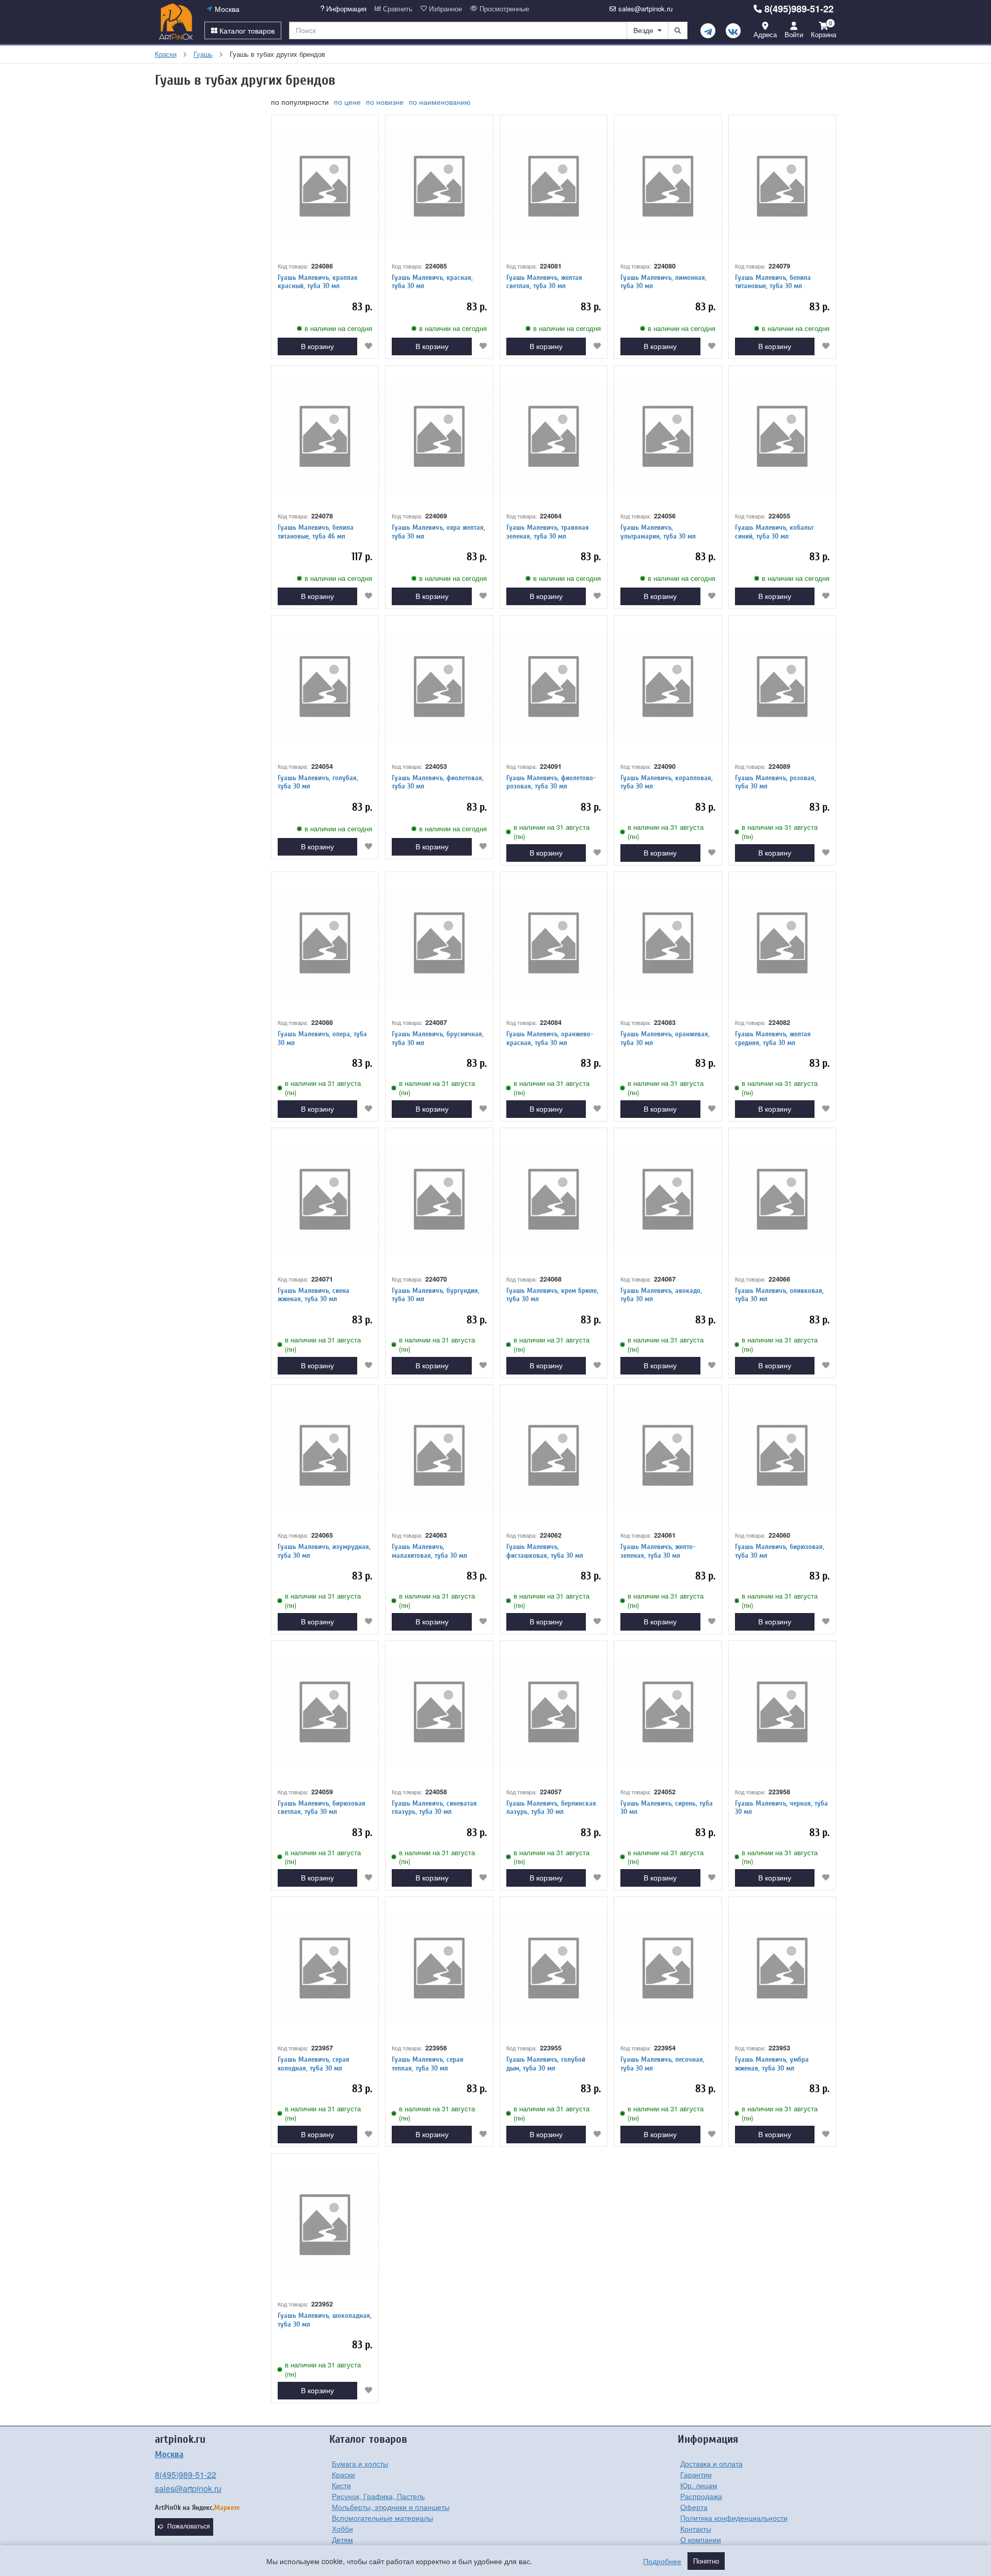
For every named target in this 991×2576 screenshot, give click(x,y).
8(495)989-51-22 (799, 9)
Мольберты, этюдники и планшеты (391, 2507)
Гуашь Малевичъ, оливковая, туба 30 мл (779, 1295)
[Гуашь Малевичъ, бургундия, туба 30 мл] (439, 1200)
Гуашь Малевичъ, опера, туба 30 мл (322, 1038)
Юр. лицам (699, 2485)
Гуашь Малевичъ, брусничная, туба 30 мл (438, 1038)
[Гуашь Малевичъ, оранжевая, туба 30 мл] (668, 944)
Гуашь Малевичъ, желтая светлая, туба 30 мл (544, 282)
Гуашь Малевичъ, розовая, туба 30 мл (776, 782)
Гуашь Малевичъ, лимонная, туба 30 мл (664, 282)
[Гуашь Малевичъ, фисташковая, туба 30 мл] (554, 1456)
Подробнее (662, 2561)
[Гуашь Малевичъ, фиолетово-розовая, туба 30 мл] (554, 687)
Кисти (341, 2485)
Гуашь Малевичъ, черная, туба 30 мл (781, 1808)
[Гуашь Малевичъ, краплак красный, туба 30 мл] (325, 187)
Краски (343, 2474)
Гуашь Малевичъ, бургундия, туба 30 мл (436, 1295)
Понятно (706, 2561)
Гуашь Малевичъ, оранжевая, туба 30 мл (665, 1038)
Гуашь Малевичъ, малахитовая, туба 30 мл (429, 1551)
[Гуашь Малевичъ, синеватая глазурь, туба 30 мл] (439, 1712)
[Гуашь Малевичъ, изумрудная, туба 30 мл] (325, 1456)
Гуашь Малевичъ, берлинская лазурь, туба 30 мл (551, 1808)
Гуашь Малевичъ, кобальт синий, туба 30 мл (774, 532)
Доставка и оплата (712, 2463)
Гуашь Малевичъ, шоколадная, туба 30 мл (325, 2320)
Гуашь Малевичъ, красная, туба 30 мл (432, 282)
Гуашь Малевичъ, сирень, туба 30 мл (667, 1808)
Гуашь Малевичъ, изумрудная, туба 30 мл (324, 1551)
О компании (701, 2539)
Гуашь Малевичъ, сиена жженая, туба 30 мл (314, 1295)
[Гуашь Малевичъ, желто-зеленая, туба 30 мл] (668, 1456)
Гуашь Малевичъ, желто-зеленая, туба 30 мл (658, 1551)
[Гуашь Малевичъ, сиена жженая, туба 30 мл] (325, 1200)
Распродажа (701, 2496)
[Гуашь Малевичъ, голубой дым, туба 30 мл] (554, 1969)
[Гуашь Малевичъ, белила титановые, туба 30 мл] (782, 187)
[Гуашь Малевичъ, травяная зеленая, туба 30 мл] (554, 437)
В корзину (317, 346)
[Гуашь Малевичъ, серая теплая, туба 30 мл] (439, 1969)
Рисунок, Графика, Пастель (378, 2496)
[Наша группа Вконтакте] (733, 31)
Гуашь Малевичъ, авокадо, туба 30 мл (661, 1295)
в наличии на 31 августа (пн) (552, 832)
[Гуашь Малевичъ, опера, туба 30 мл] (325, 944)
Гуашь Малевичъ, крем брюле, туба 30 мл (552, 1295)
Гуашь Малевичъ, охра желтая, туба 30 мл (438, 532)
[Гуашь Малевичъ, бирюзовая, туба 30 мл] (782, 1456)
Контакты (696, 2528)
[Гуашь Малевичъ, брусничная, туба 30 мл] (439, 944)
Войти (794, 34)
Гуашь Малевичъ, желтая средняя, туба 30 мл (773, 1038)
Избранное (444, 9)
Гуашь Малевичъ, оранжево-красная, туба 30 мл (550, 1038)
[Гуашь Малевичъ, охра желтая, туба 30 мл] (439, 437)
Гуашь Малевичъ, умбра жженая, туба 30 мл (772, 2064)
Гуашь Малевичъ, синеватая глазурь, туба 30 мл (434, 1808)
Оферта (694, 2507)
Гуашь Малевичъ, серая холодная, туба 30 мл (314, 2064)
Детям (342, 2539)
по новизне (385, 102)
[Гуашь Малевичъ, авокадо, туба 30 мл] (668, 1200)
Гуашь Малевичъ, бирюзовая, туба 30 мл (780, 1551)
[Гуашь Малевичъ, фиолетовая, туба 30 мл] (439, 687)
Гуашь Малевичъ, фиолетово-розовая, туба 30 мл (551, 782)
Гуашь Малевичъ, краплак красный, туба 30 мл (318, 282)
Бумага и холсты (360, 2463)
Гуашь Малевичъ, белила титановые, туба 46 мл (316, 532)
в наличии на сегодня (338, 328)
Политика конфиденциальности (734, 2518)
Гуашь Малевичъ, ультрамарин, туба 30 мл (658, 532)
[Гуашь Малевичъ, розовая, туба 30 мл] (782, 687)
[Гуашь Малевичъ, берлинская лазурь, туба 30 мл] (554, 1712)
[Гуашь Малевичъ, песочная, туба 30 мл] (668, 1969)
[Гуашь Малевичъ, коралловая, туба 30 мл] (668, 687)
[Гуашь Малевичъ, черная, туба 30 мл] (782, 1712)
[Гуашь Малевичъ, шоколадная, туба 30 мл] (325, 2225)
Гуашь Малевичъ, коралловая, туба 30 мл (667, 782)
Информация (345, 9)
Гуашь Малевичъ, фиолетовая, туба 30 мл (438, 782)
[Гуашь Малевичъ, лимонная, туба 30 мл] (668, 187)
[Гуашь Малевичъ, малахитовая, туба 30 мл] (439, 1456)
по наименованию (440, 102)
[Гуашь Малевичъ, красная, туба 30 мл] (439, 187)
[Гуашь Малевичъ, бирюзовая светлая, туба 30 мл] (325, 1712)
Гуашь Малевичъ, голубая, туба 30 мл (318, 782)
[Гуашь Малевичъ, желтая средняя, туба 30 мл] (782, 944)
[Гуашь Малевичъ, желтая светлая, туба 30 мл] (554, 187)
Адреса (765, 34)
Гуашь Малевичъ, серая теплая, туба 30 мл (428, 2064)
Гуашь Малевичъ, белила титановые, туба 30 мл (773, 282)
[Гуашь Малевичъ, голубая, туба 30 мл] (325, 687)
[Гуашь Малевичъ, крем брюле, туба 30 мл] (554, 1200)
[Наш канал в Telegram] (708, 31)
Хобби (342, 2528)
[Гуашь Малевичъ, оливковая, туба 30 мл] (782, 1200)
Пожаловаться (189, 2526)
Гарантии (696, 2474)
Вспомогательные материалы (382, 2518)
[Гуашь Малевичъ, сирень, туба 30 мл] (668, 1712)
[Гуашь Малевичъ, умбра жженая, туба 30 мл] (782, 1969)
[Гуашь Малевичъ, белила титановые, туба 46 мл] (325, 437)
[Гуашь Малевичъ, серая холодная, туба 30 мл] (325, 1969)
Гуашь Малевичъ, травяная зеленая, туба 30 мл (548, 532)
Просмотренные (503, 9)
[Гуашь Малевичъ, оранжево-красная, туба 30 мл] (554, 944)
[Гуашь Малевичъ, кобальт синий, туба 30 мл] (782, 437)
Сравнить (397, 9)
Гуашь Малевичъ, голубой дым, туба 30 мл (546, 2064)
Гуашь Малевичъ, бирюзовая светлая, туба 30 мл (322, 1808)
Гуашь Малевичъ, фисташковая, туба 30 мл (545, 1551)
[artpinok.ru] (176, 22)
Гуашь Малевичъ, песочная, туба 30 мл (662, 2064)
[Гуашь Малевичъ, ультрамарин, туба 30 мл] (668, 437)
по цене (347, 102)
